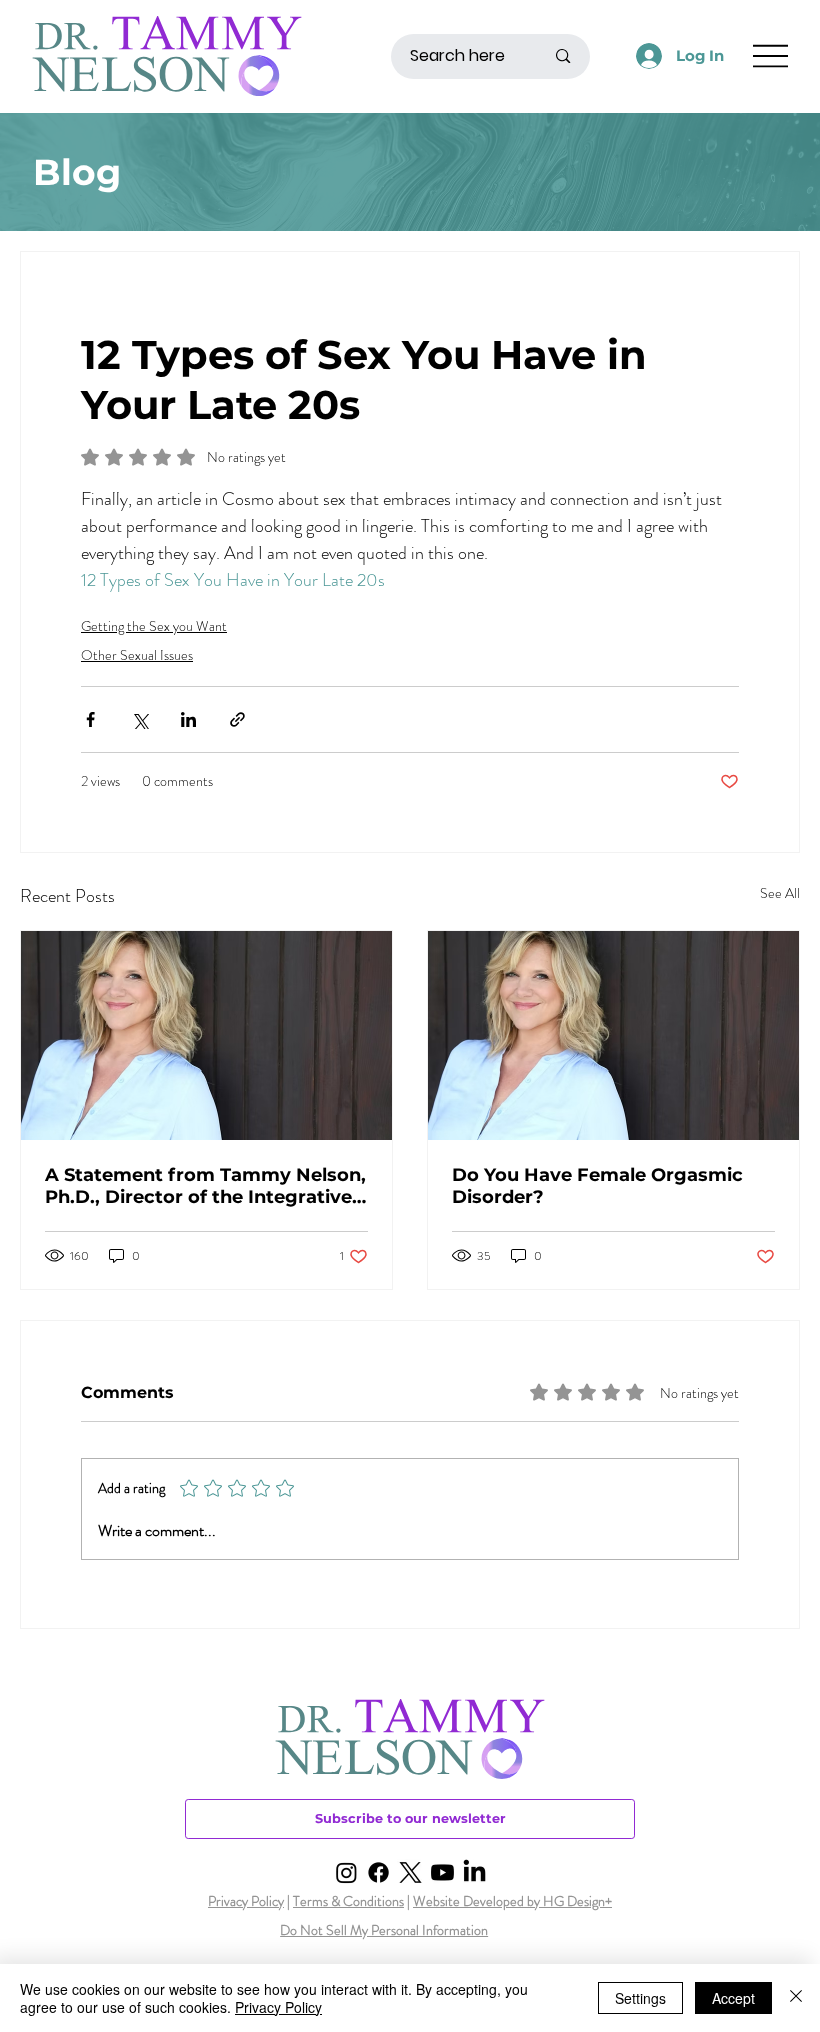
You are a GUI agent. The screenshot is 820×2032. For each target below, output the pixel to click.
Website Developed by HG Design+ (512, 1901)
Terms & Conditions (348, 1901)
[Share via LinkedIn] (188, 719)
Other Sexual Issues (137, 655)
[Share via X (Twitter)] (139, 719)
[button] (410, 1819)
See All (780, 893)
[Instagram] (346, 1872)
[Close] (796, 1998)
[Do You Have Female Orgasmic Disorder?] (613, 1035)
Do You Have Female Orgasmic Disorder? (597, 1186)
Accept (733, 1998)
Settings (640, 1998)
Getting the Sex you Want (154, 626)
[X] (410, 1872)
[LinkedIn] (474, 1872)
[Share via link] (237, 719)
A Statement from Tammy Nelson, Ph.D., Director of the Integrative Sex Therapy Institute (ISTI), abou (205, 1186)
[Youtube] (442, 1872)
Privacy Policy (246, 1901)
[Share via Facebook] (90, 719)
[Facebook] (378, 1872)
